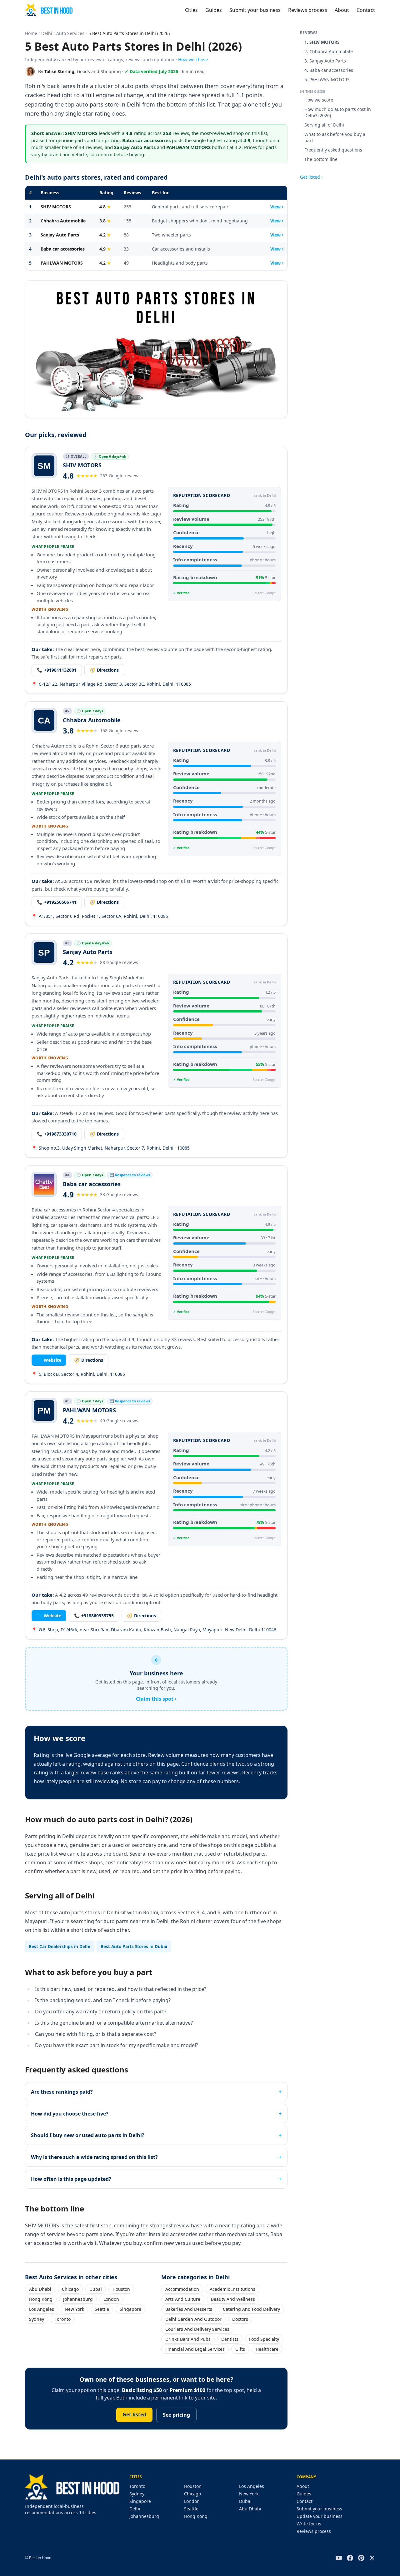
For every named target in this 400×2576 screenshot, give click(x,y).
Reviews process (308, 10)
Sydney (37, 2319)
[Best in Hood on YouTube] (339, 2558)
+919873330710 (57, 1134)
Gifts (240, 2349)
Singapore (130, 2309)
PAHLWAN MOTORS (62, 263)
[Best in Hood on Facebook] (350, 2558)
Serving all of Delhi (324, 125)
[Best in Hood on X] (372, 2558)
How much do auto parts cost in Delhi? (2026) (338, 112)
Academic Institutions (232, 2289)
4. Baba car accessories (329, 70)
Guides (214, 10)
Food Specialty (264, 2339)
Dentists (230, 2339)
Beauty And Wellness (233, 2299)
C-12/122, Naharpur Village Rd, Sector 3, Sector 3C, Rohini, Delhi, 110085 (111, 684)
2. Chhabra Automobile (329, 51)
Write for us (309, 2524)
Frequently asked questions (333, 150)
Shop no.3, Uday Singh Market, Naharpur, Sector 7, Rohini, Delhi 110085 (111, 1148)
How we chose (193, 60)
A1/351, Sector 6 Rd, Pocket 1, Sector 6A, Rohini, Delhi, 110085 (100, 916)
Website (49, 1360)
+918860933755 (94, 1616)
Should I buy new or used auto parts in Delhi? (88, 2135)
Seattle (102, 2309)
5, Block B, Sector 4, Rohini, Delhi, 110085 (78, 1374)
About (342, 10)
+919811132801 (57, 670)
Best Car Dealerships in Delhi (60, 1946)
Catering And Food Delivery (251, 2309)
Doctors (240, 2319)
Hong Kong (41, 2299)
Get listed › (311, 177)
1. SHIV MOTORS (322, 42)
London (111, 2299)
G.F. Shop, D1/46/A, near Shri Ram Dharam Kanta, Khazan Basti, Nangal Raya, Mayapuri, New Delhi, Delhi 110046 (154, 1630)
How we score (319, 100)
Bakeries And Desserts (189, 2309)
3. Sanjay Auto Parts (325, 61)
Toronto (63, 2319)
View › (277, 207)
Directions (104, 670)
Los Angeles (42, 2309)
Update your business (320, 2516)
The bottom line (321, 159)
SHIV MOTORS (56, 207)
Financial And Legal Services (195, 2349)
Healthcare (267, 2349)
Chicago (70, 2289)
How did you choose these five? (70, 2114)
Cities (191, 10)
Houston (121, 2289)
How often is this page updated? (71, 2179)
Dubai (96, 2289)
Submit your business (255, 10)
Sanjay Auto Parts (60, 235)
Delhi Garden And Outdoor (193, 2319)
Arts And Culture (183, 2299)
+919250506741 (57, 902)
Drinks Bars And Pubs (188, 2339)
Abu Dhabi (40, 2289)
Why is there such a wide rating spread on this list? (94, 2157)
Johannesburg (78, 2299)
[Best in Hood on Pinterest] (361, 2558)
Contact (366, 10)
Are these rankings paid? (62, 2092)
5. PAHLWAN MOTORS (327, 80)
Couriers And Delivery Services (197, 2329)
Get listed (134, 2414)
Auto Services (70, 33)
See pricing (176, 2415)
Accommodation (182, 2289)
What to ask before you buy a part (335, 137)
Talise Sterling (59, 71)
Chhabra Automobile (63, 221)
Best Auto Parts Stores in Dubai (134, 1946)
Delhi (47, 33)
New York (74, 2309)
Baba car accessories (63, 249)
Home (31, 33)
